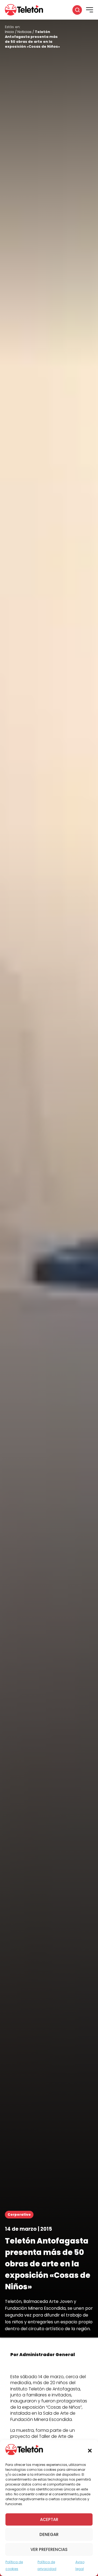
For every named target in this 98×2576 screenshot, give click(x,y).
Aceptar (49, 2519)
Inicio (10, 32)
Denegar (49, 2534)
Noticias (24, 32)
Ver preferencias (49, 2549)
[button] (90, 2451)
